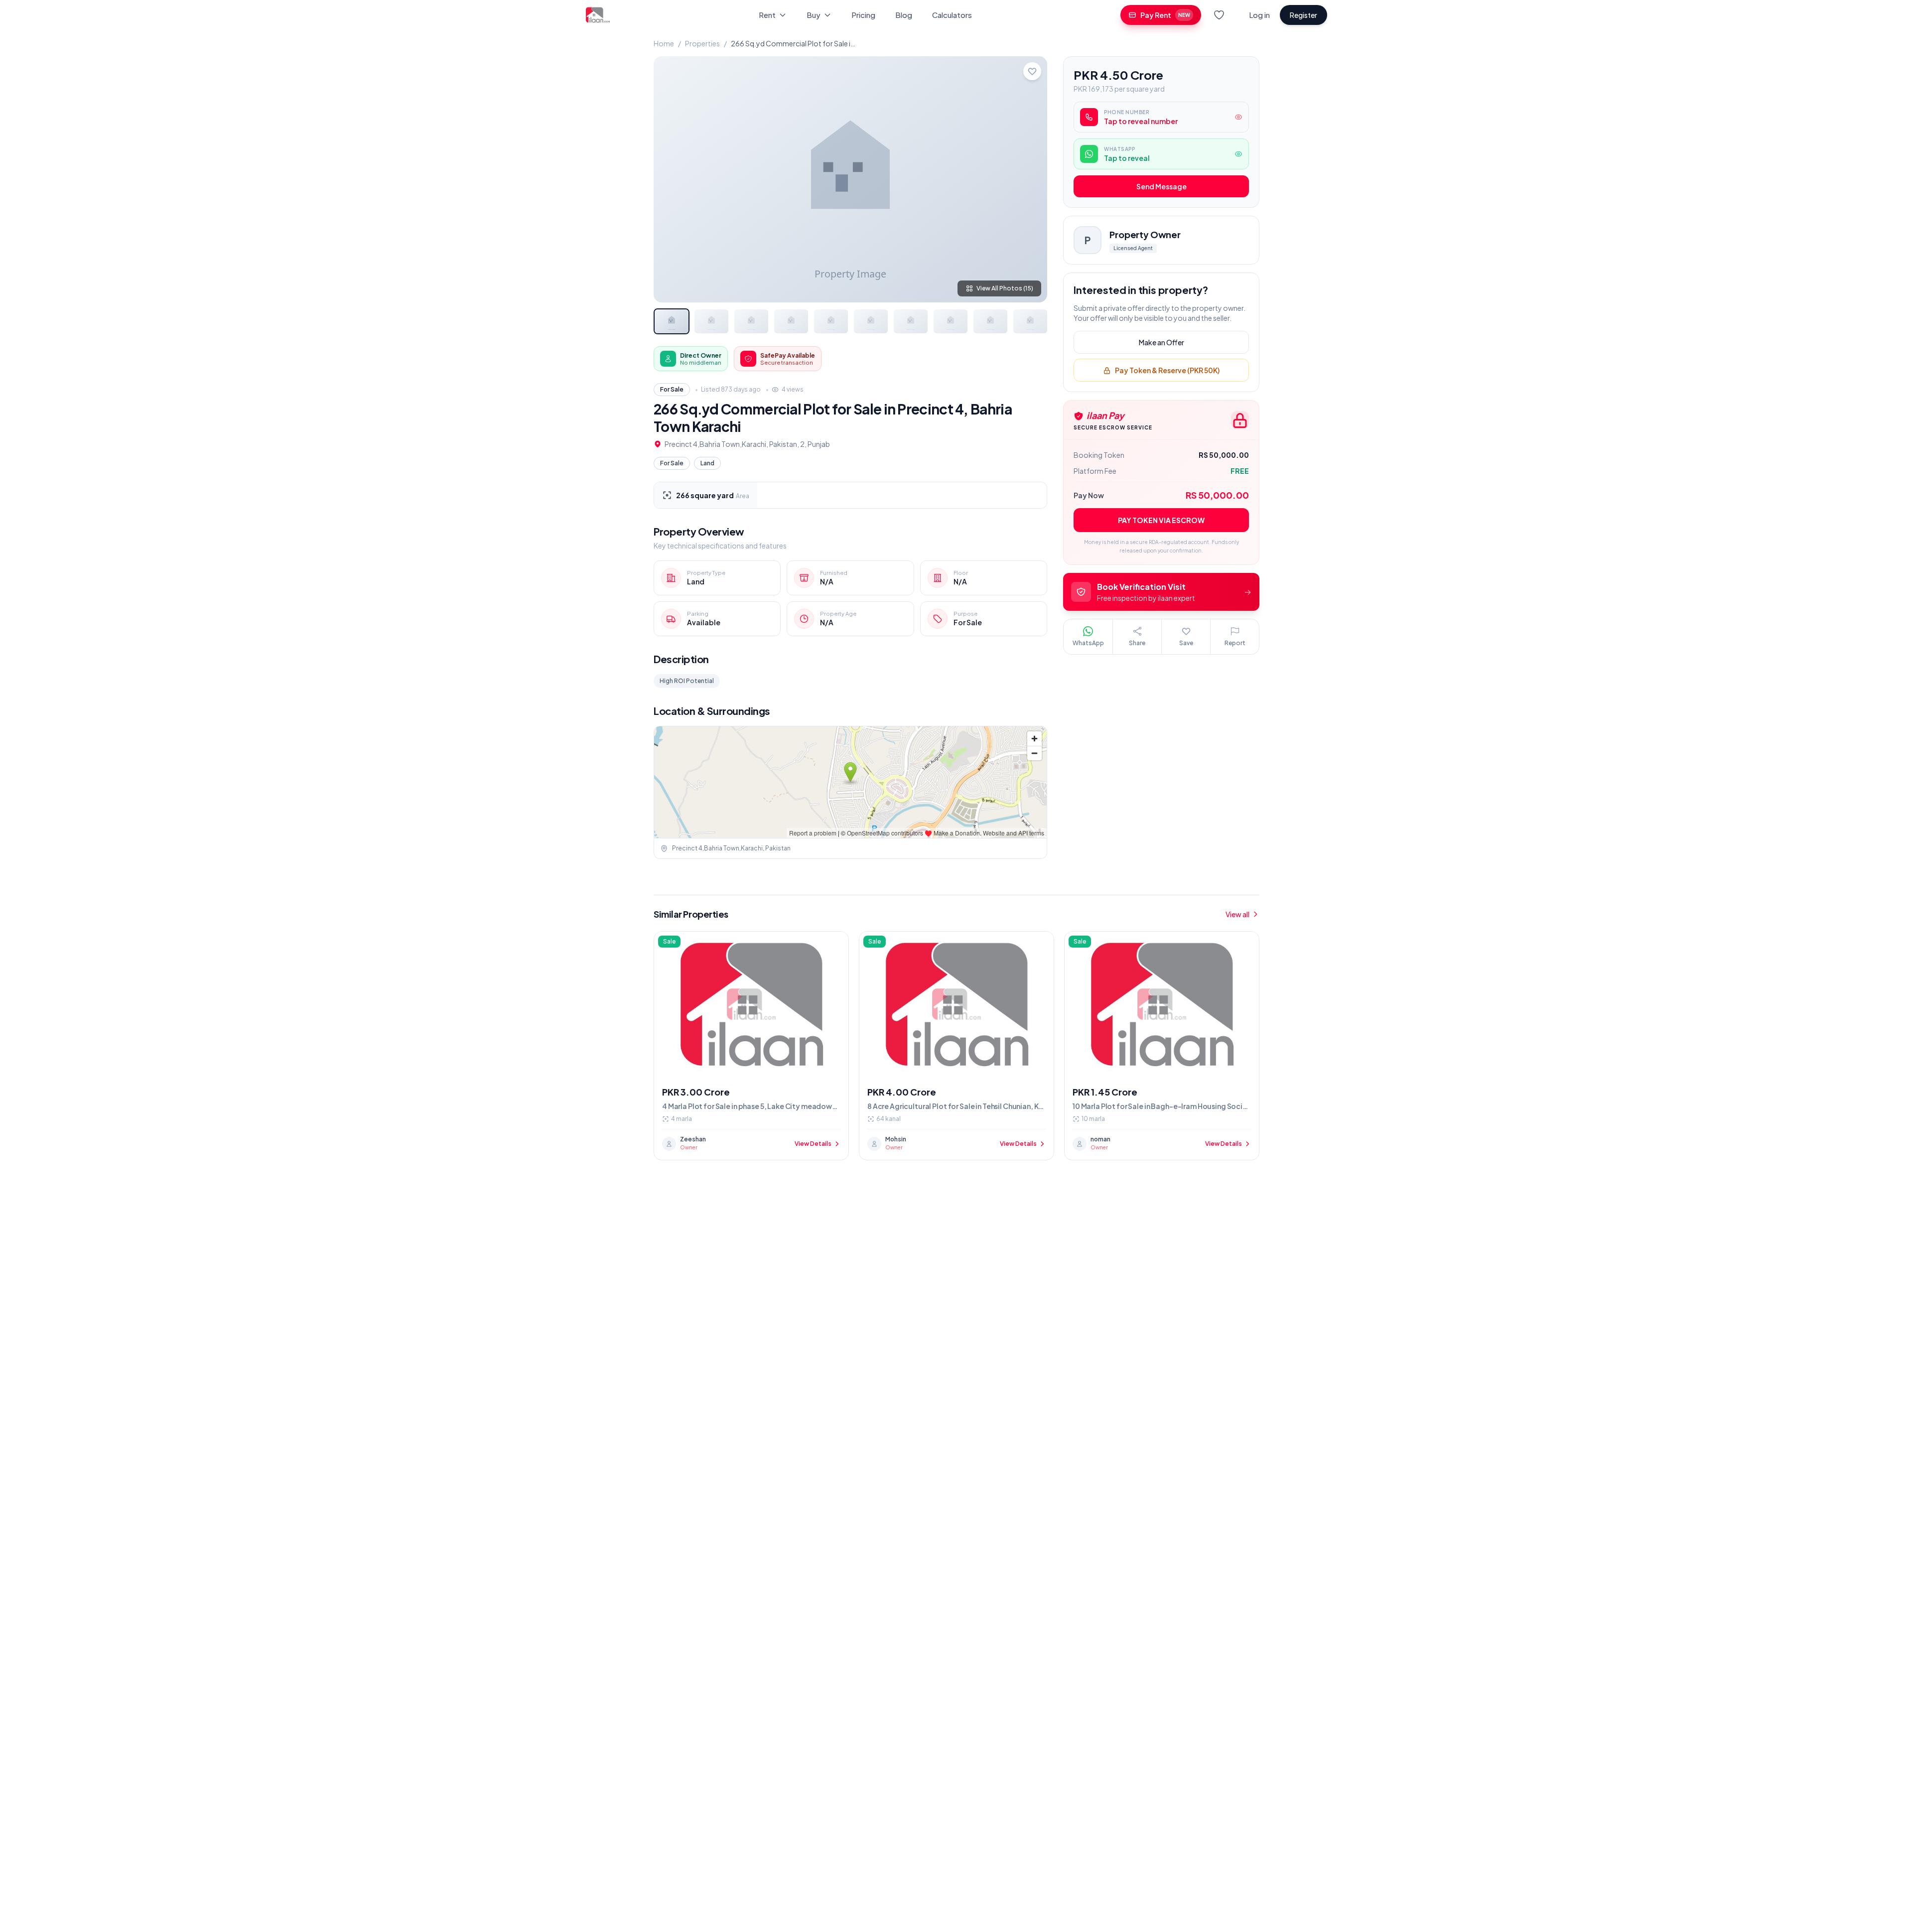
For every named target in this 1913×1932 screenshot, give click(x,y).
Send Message (1161, 187)
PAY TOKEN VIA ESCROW (1161, 521)
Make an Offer (1161, 343)
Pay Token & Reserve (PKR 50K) (1167, 371)
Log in (1259, 15)
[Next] (1031, 179)
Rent (767, 15)
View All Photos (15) (1005, 288)
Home (664, 43)
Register (1303, 15)
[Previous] (670, 179)
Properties (702, 43)
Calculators (952, 15)
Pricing (863, 15)
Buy (814, 15)
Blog (904, 15)
